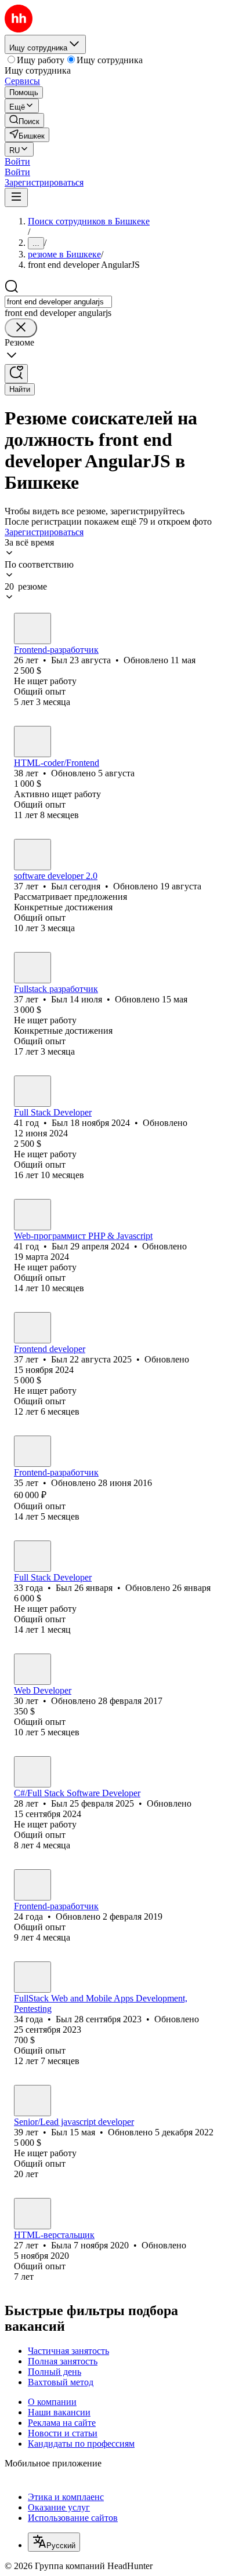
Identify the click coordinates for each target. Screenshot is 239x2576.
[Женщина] (32, 2214)
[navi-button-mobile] (16, 197)
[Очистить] (21, 328)
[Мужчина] (32, 628)
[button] (17, 161)
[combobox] (58, 302)
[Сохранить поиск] (16, 374)
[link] (24, 120)
